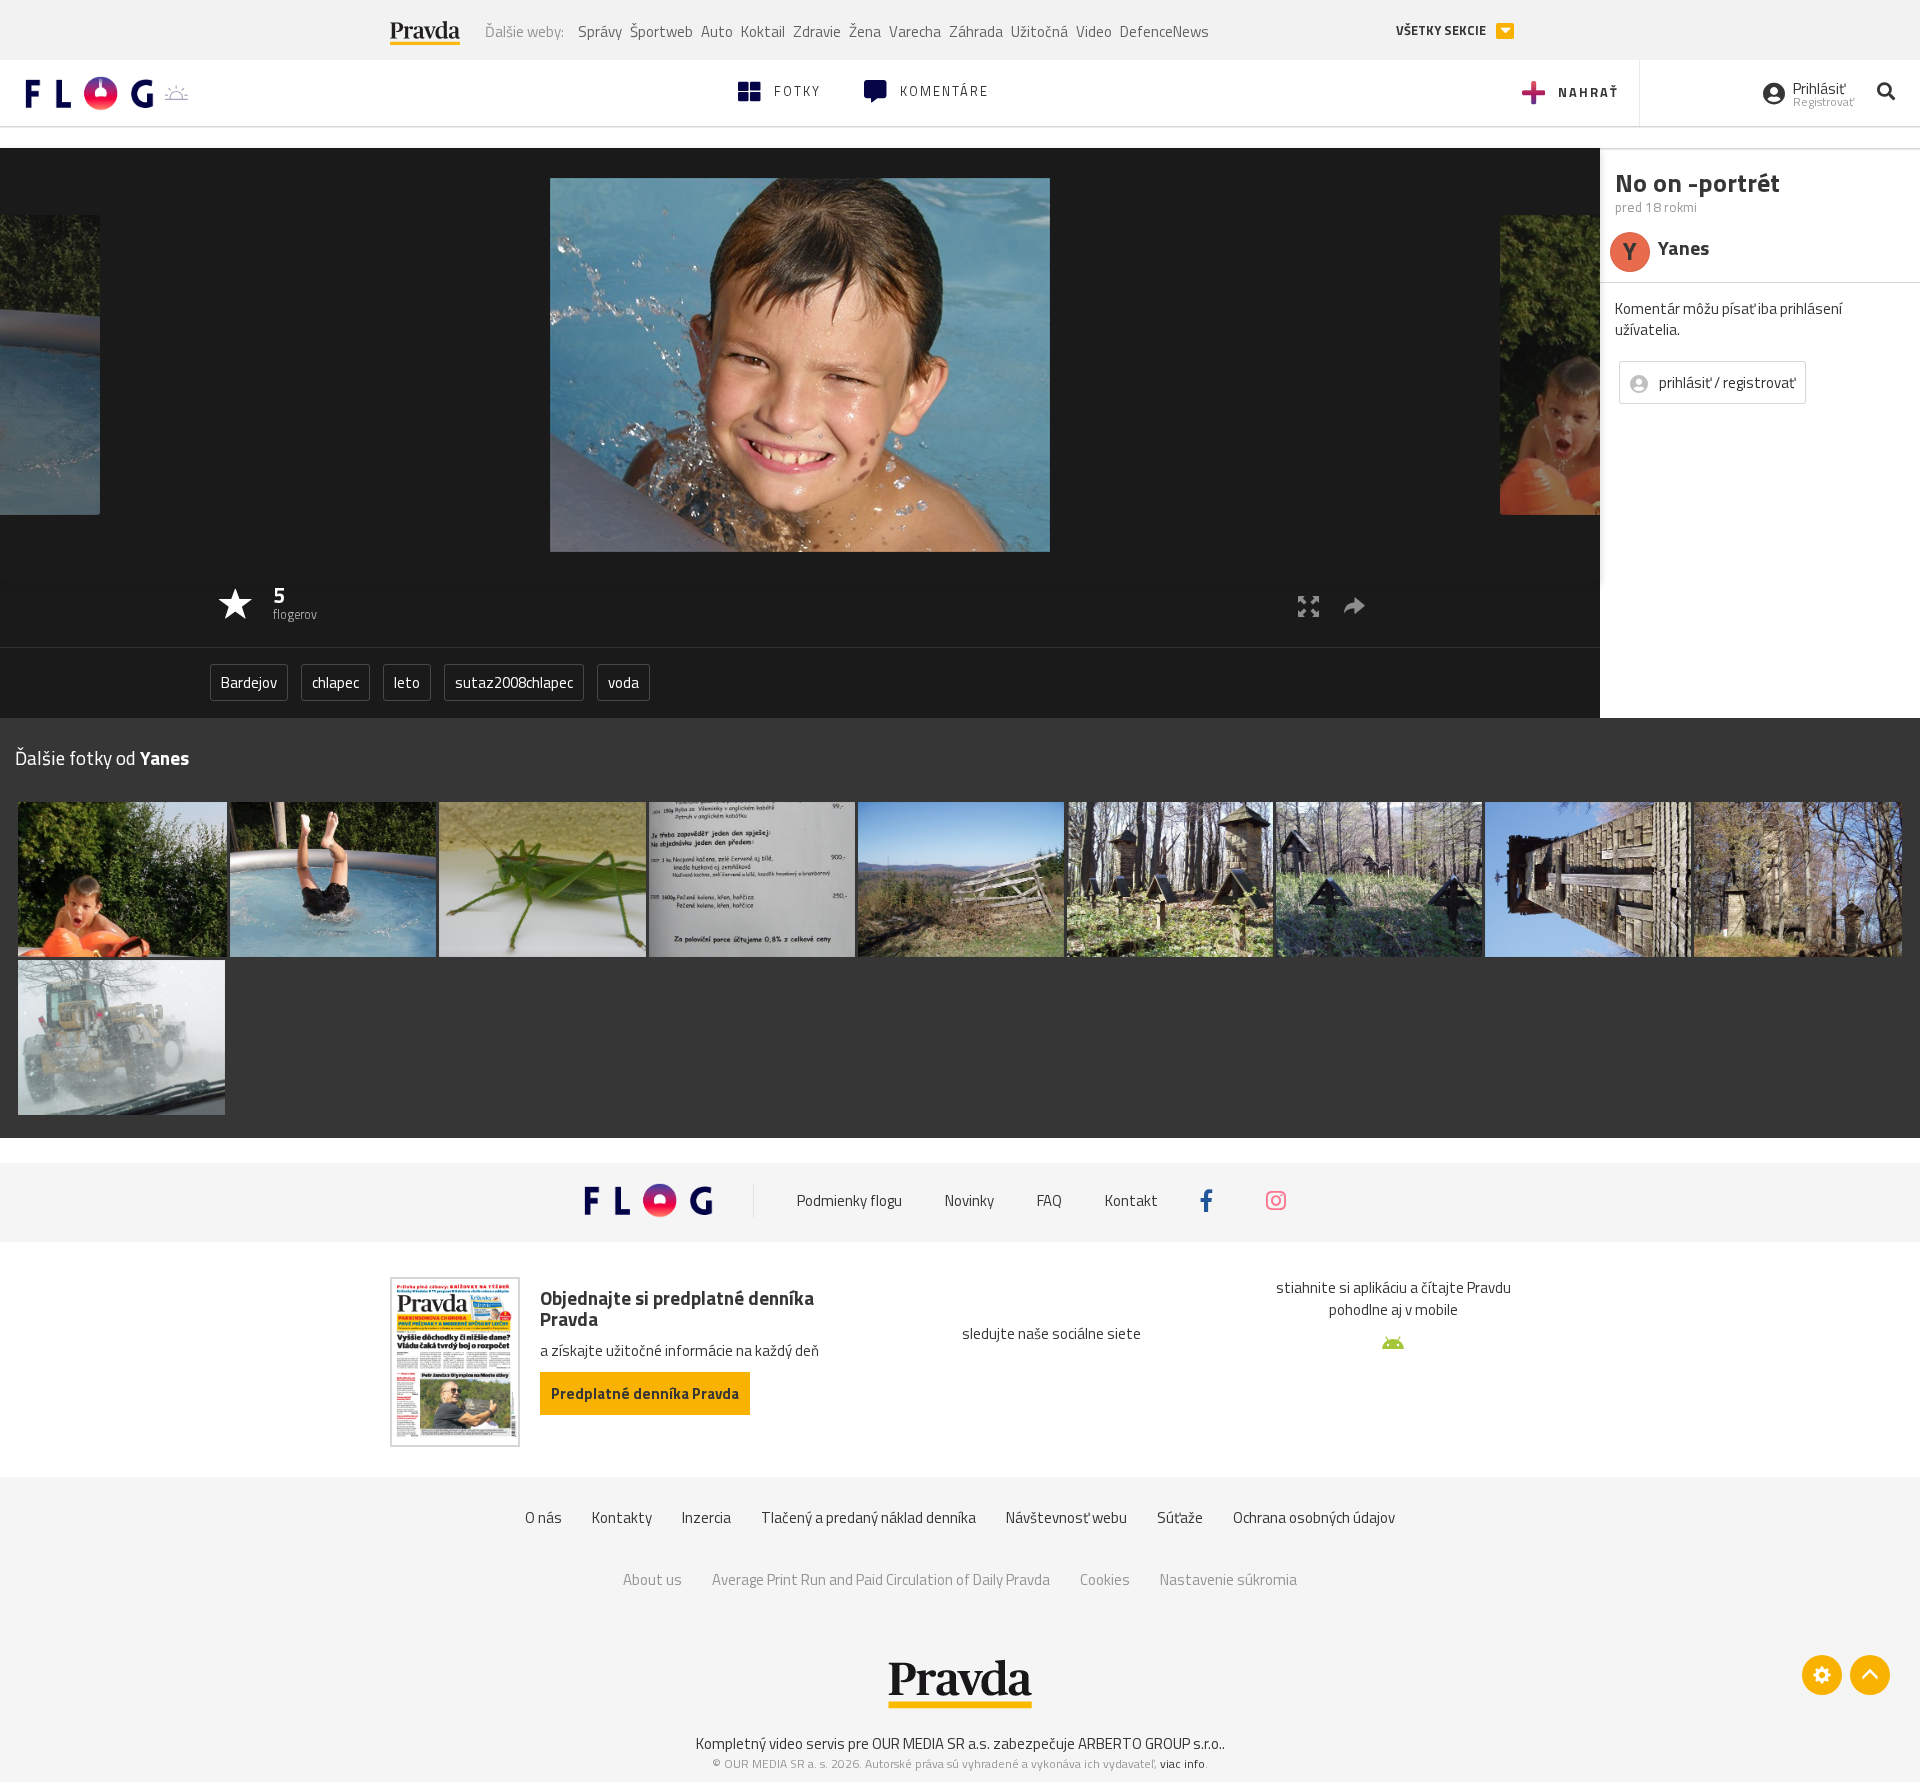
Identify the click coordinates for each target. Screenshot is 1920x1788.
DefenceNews (1164, 31)
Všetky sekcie (1442, 30)
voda (623, 682)
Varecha (915, 31)
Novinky (969, 1200)
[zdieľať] (1354, 605)
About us (652, 1579)
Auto (717, 31)
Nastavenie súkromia (1228, 1579)
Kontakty (622, 1517)
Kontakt (1131, 1200)
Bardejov (249, 682)
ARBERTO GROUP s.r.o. (1150, 1743)
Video (1094, 31)
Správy (600, 31)
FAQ (1049, 1200)
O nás (543, 1517)
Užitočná (1039, 31)
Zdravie (817, 31)
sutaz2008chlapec (514, 682)
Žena (865, 31)
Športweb (661, 31)
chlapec (335, 682)
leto (407, 682)
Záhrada (976, 31)
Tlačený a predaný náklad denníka (868, 1517)
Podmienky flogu (849, 1200)
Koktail (763, 31)
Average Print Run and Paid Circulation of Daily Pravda (881, 1579)
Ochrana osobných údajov (1314, 1517)
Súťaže (1180, 1517)
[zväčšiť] (1308, 605)
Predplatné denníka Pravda (645, 1393)
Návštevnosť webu (1066, 1517)
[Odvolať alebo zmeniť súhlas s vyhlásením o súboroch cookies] (1822, 1675)
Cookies (1105, 1579)
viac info (1182, 1763)
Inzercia (706, 1517)
